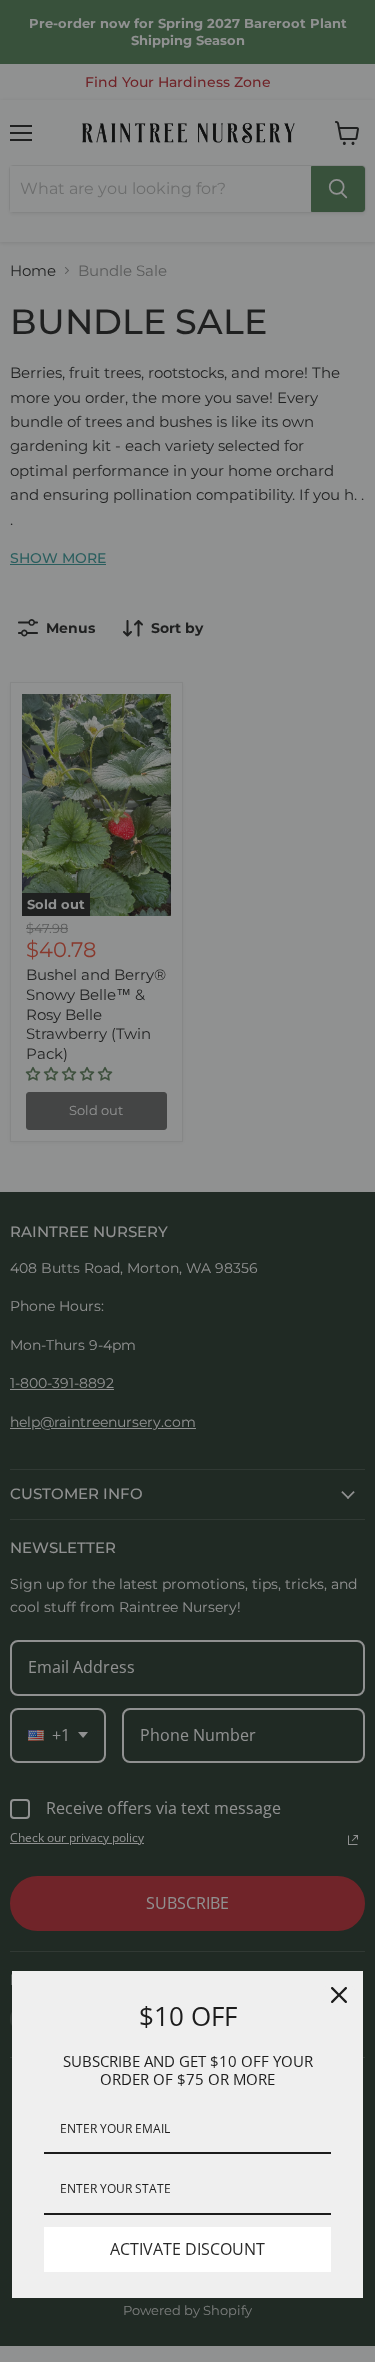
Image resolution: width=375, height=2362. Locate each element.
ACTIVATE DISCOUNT (187, 2249)
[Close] (339, 1995)
